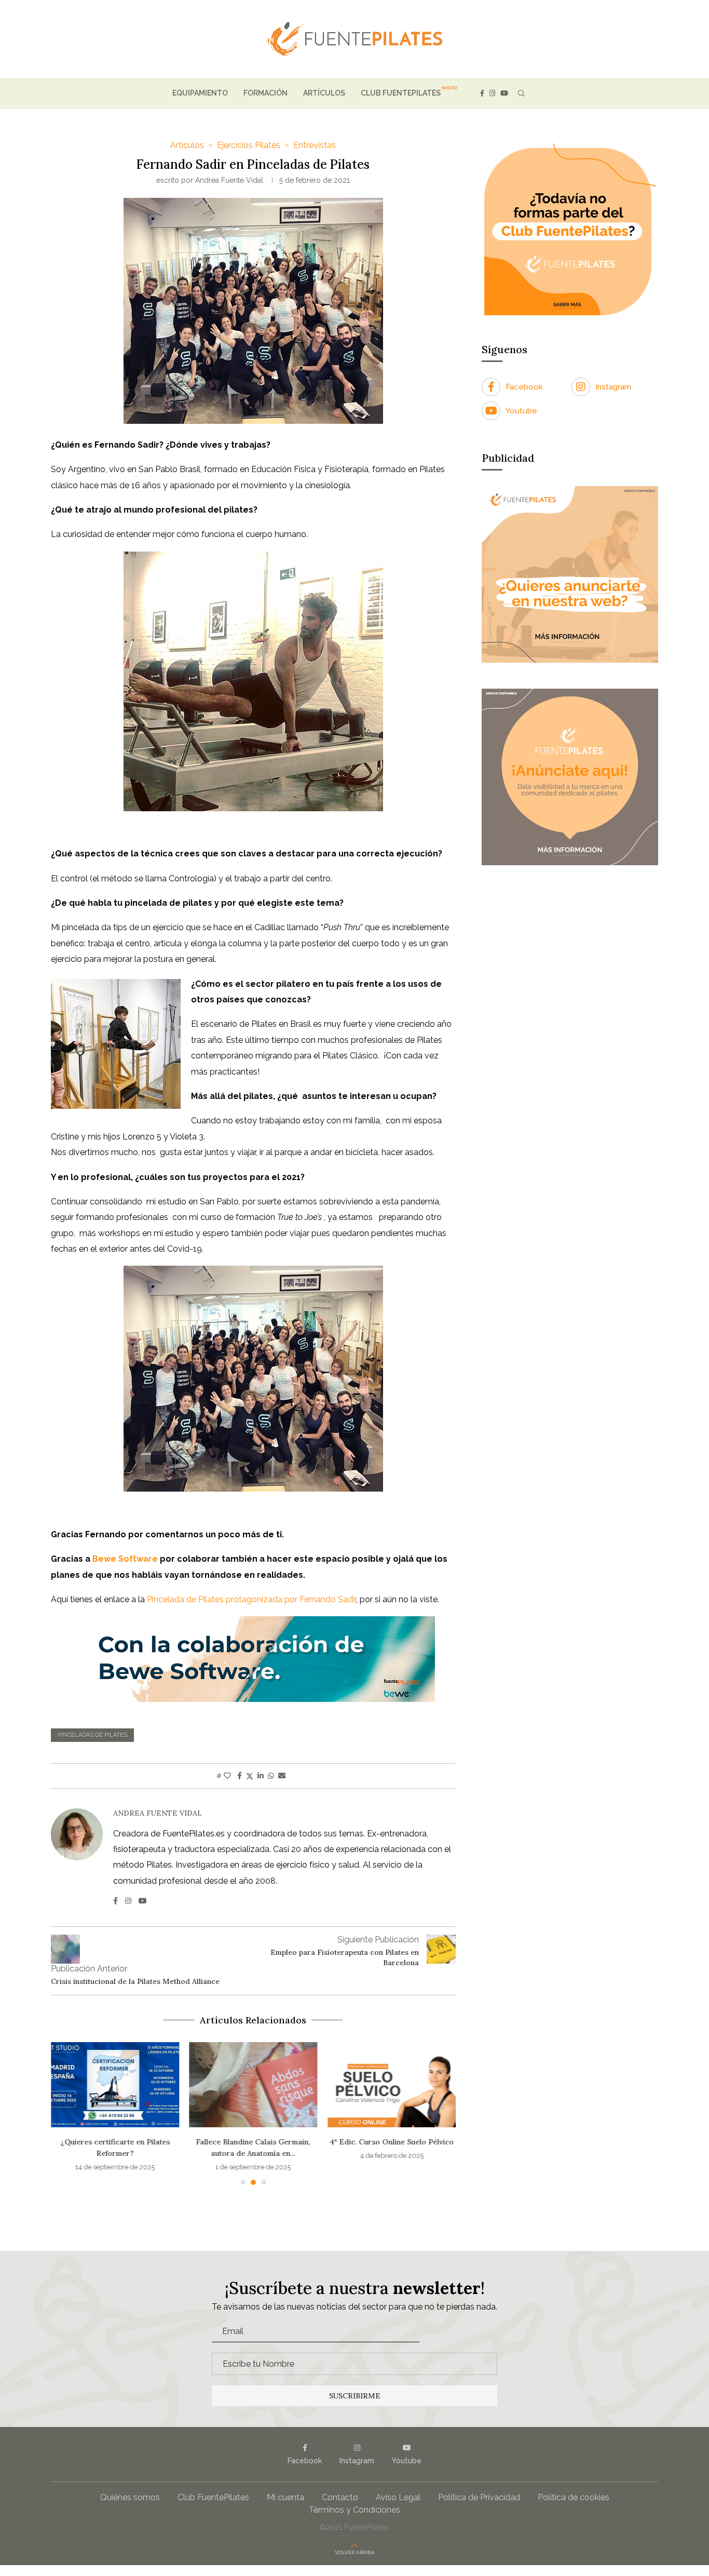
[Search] (521, 93)
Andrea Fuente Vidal (229, 180)
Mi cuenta (285, 2497)
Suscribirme (355, 2396)
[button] (65, 2113)
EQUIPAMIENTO (200, 93)
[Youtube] (504, 93)
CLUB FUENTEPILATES (401, 93)
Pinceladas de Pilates (92, 1735)
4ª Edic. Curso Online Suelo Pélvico (253, 2142)
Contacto (340, 2497)
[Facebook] (482, 93)
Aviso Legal (398, 2497)
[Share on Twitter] (250, 1776)
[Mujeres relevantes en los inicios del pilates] (392, 2085)
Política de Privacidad (479, 2497)
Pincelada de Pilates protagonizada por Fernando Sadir (251, 1599)
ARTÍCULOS (324, 93)
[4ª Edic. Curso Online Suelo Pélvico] (254, 2085)
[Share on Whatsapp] (271, 1776)
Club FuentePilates (213, 2497)
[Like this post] (227, 1776)
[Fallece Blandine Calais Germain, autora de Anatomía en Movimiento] (115, 2085)
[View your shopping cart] (539, 93)
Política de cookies (574, 2497)
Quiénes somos (130, 2497)
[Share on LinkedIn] (261, 1776)
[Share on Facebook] (240, 1776)
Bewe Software (125, 1559)
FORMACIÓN (265, 93)
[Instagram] (492, 93)
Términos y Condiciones (354, 2510)
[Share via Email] (282, 1776)
